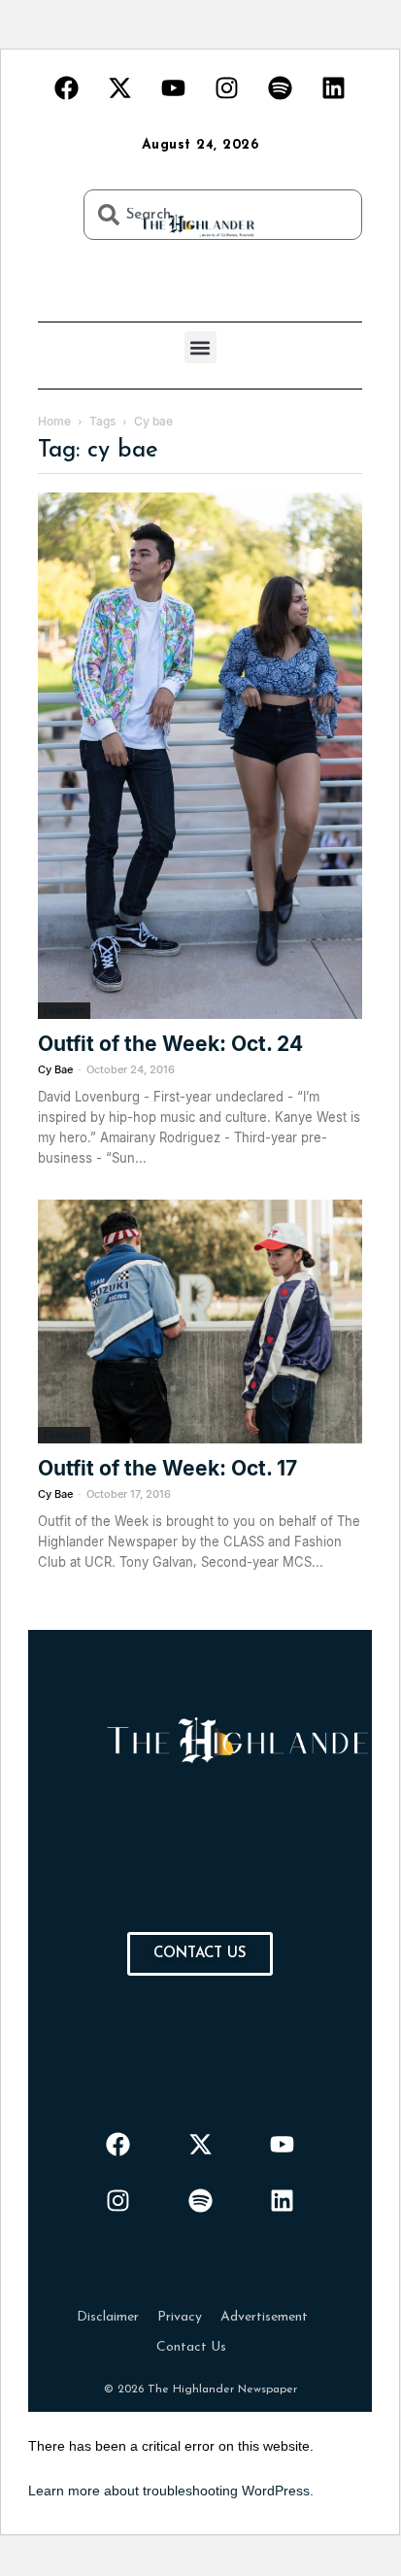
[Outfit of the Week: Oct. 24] (200, 756)
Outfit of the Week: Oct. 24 (170, 1044)
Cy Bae (55, 1069)
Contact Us (191, 2347)
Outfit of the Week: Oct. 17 (167, 1468)
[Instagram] (227, 87)
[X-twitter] (120, 87)
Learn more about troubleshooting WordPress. (171, 2491)
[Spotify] (281, 87)
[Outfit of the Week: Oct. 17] (200, 1322)
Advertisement (264, 2317)
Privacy (180, 2317)
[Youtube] (174, 87)
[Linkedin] (334, 87)
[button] (200, 347)
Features (64, 1010)
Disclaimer (108, 2317)
